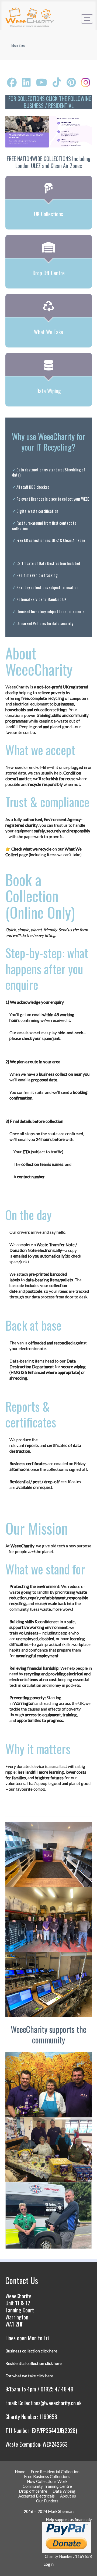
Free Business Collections (47, 2476)
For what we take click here (29, 2376)
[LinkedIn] (26, 82)
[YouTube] (42, 82)
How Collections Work (47, 2481)
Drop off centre (33, 2491)
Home (20, 2472)
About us (68, 2496)
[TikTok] (57, 82)
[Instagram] (86, 82)
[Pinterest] (71, 82)
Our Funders (47, 2501)
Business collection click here (31, 2351)
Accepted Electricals (37, 2496)
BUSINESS (34, 106)
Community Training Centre (47, 2486)
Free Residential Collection (55, 2472)
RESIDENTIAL (61, 106)
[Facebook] (12, 82)
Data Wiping (64, 2491)
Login (48, 2564)
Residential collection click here (34, 2363)
